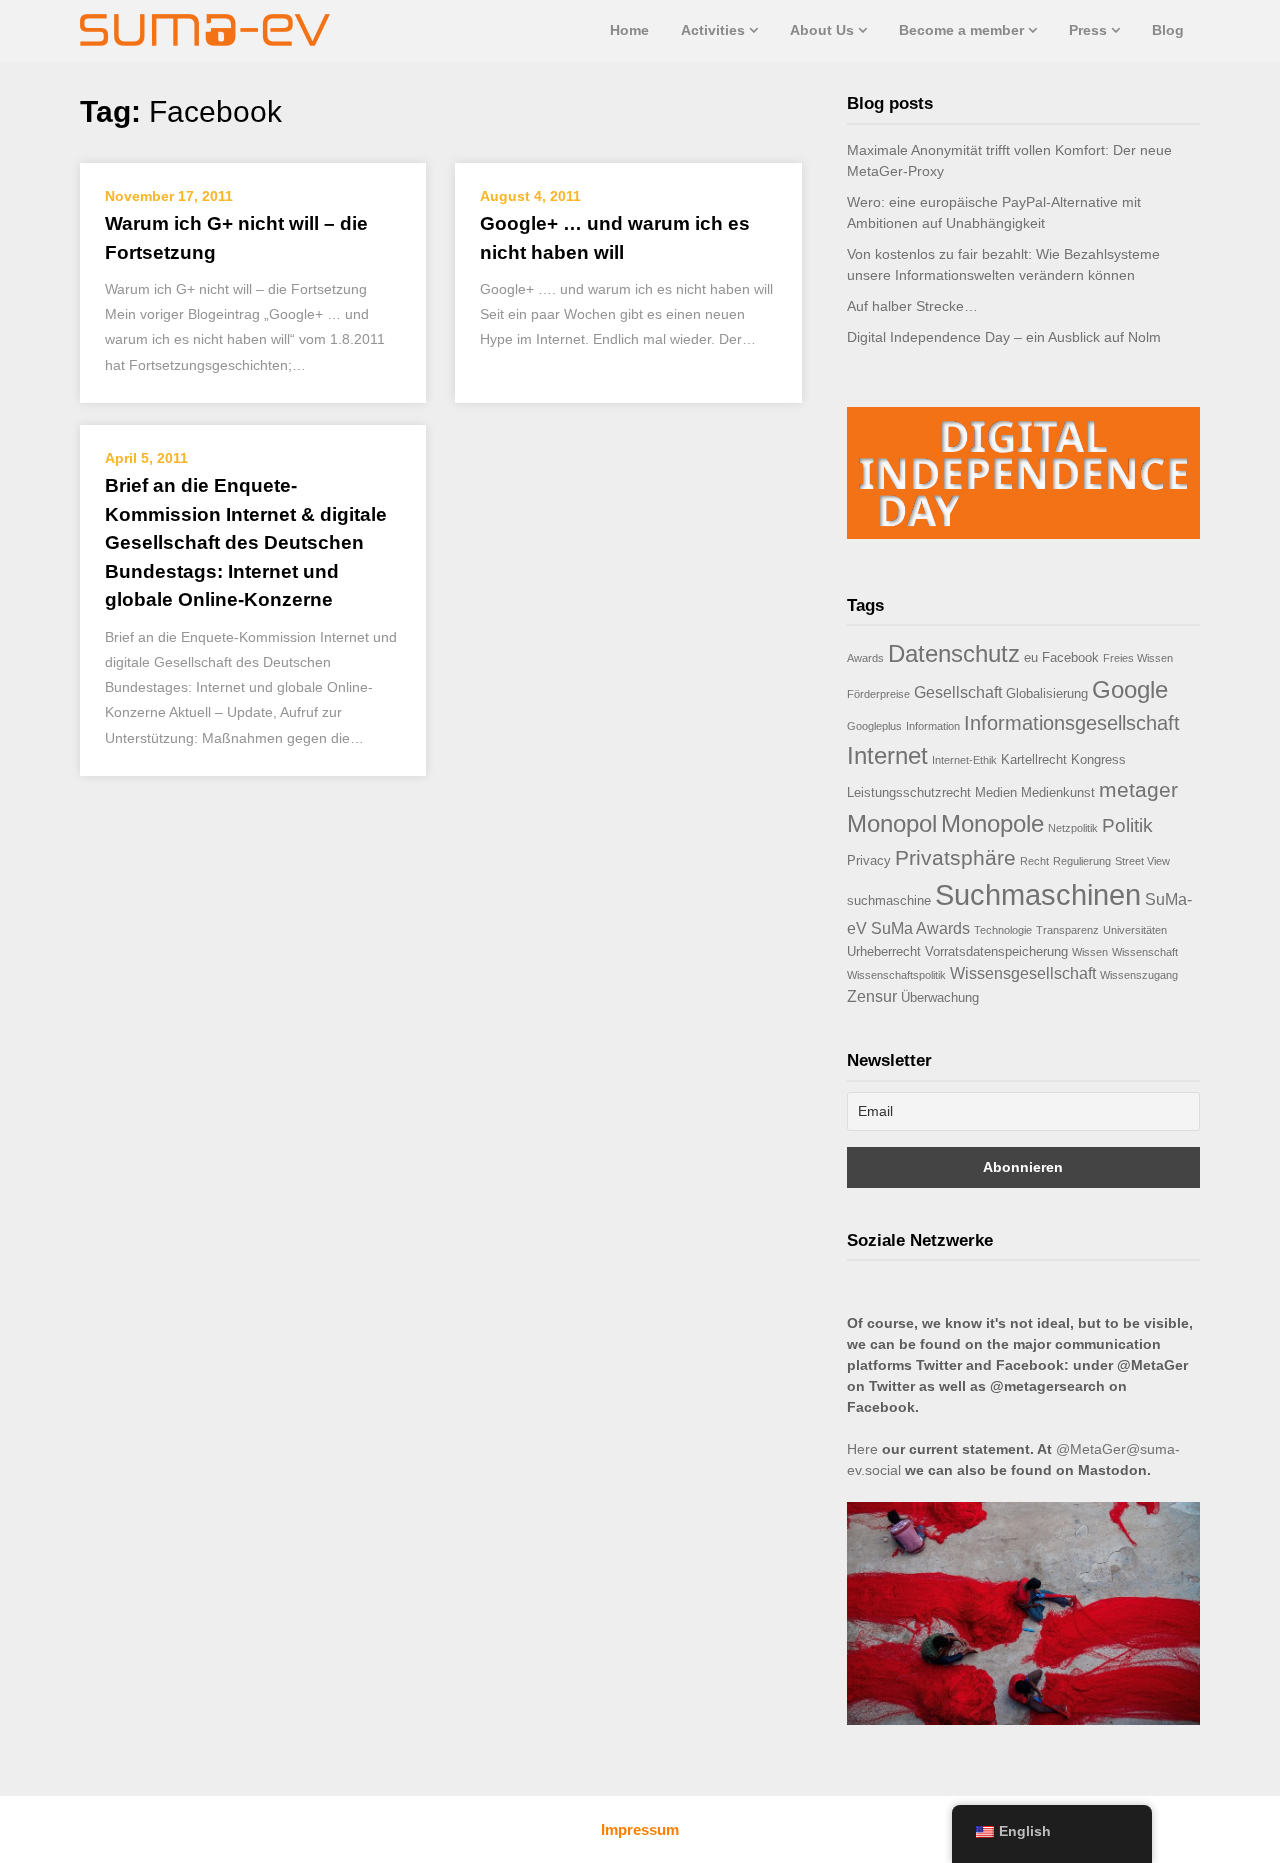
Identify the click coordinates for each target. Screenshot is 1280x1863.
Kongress (1098, 759)
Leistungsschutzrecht (909, 792)
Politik (1127, 825)
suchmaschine (889, 900)
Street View (1142, 861)
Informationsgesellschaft (1072, 723)
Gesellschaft (958, 692)
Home (629, 30)
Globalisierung (1047, 693)
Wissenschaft (1145, 952)
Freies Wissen (1138, 658)
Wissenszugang (1139, 975)
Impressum (640, 1829)
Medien (996, 792)
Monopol (892, 823)
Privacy (869, 860)
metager (1138, 789)
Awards (865, 658)
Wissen (1090, 952)
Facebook (1070, 657)
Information (933, 726)
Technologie (1003, 930)
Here (862, 1449)
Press (1088, 30)
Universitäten (1135, 930)
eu (1031, 657)
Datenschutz (954, 653)
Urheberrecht (884, 951)
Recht (1034, 861)
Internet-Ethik (964, 760)
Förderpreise (878, 694)
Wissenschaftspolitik (896, 975)
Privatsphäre (955, 857)
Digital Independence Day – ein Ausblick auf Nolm (1004, 337)
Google (1130, 689)
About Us (822, 30)
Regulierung (1082, 861)
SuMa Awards (920, 928)
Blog (1168, 30)
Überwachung (940, 997)
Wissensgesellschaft (1023, 973)
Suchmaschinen (1038, 894)
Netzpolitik (1073, 828)
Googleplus (874, 726)
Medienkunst (1058, 792)
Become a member (961, 30)
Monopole (992, 823)
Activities (713, 30)
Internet (887, 755)
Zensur (872, 996)
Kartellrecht (1034, 759)
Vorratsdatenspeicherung (996, 951)
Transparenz (1067, 930)
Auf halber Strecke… (912, 306)
